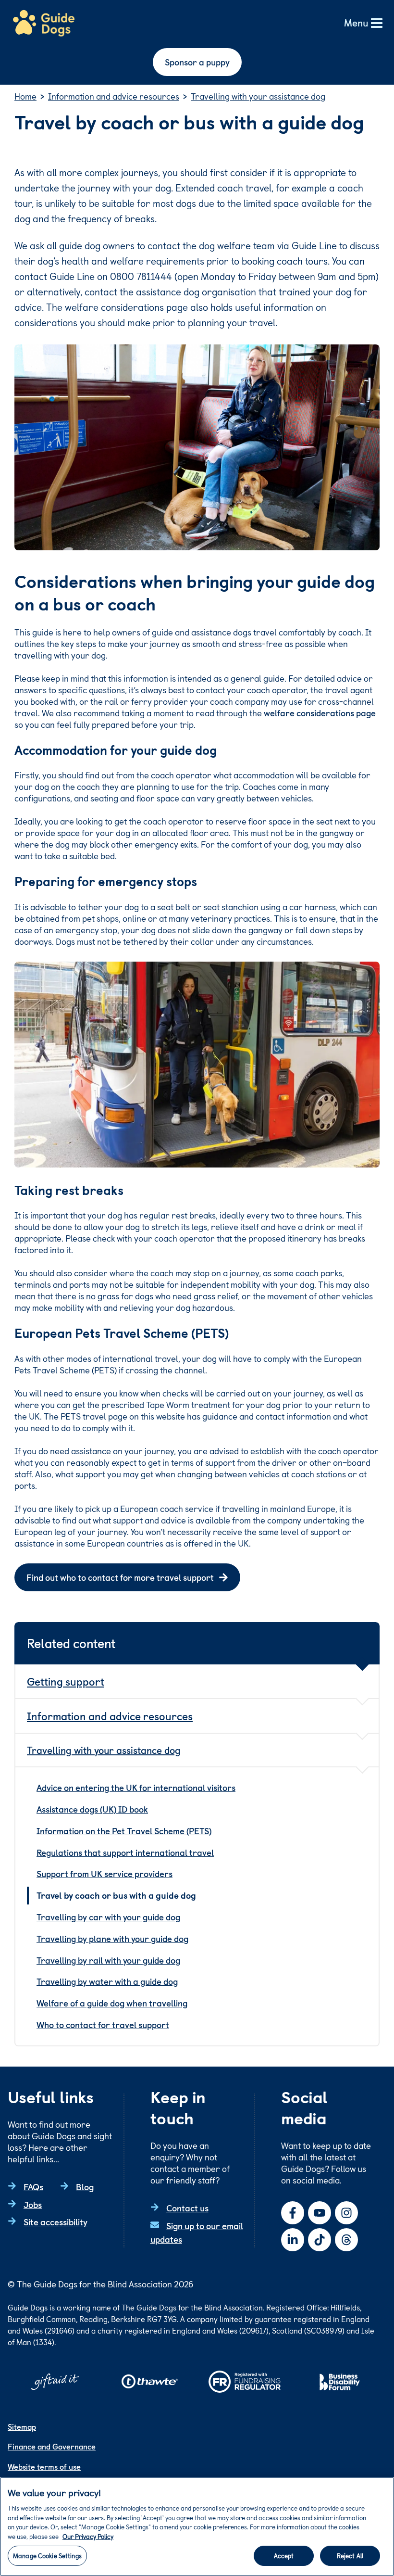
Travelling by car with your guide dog (108, 1917)
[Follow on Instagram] (346, 2213)
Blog (85, 2187)
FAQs (33, 2187)
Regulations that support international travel (125, 1852)
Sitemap (22, 2426)
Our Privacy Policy (88, 2536)
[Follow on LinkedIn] (293, 2240)
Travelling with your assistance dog (104, 1750)
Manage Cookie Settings (47, 2556)
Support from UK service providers (105, 1873)
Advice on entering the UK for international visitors (136, 1787)
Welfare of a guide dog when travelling (112, 2003)
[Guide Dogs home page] (44, 24)
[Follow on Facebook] (293, 2213)
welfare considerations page (320, 713)
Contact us (187, 2208)
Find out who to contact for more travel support (120, 1577)
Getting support (66, 1681)
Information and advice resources (110, 1716)
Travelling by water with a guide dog (107, 1981)
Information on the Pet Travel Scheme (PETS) (124, 1831)
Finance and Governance (52, 2446)
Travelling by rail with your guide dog (108, 1960)
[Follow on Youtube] (320, 2213)
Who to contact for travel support (103, 2024)
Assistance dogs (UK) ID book (92, 1809)
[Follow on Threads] (346, 2240)
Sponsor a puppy (197, 62)
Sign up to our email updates (197, 2233)
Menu (356, 23)
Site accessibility (55, 2222)
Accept (284, 2556)
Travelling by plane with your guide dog (112, 1938)
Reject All (350, 2556)
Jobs (33, 2204)
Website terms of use (44, 2466)
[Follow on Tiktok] (320, 2240)
